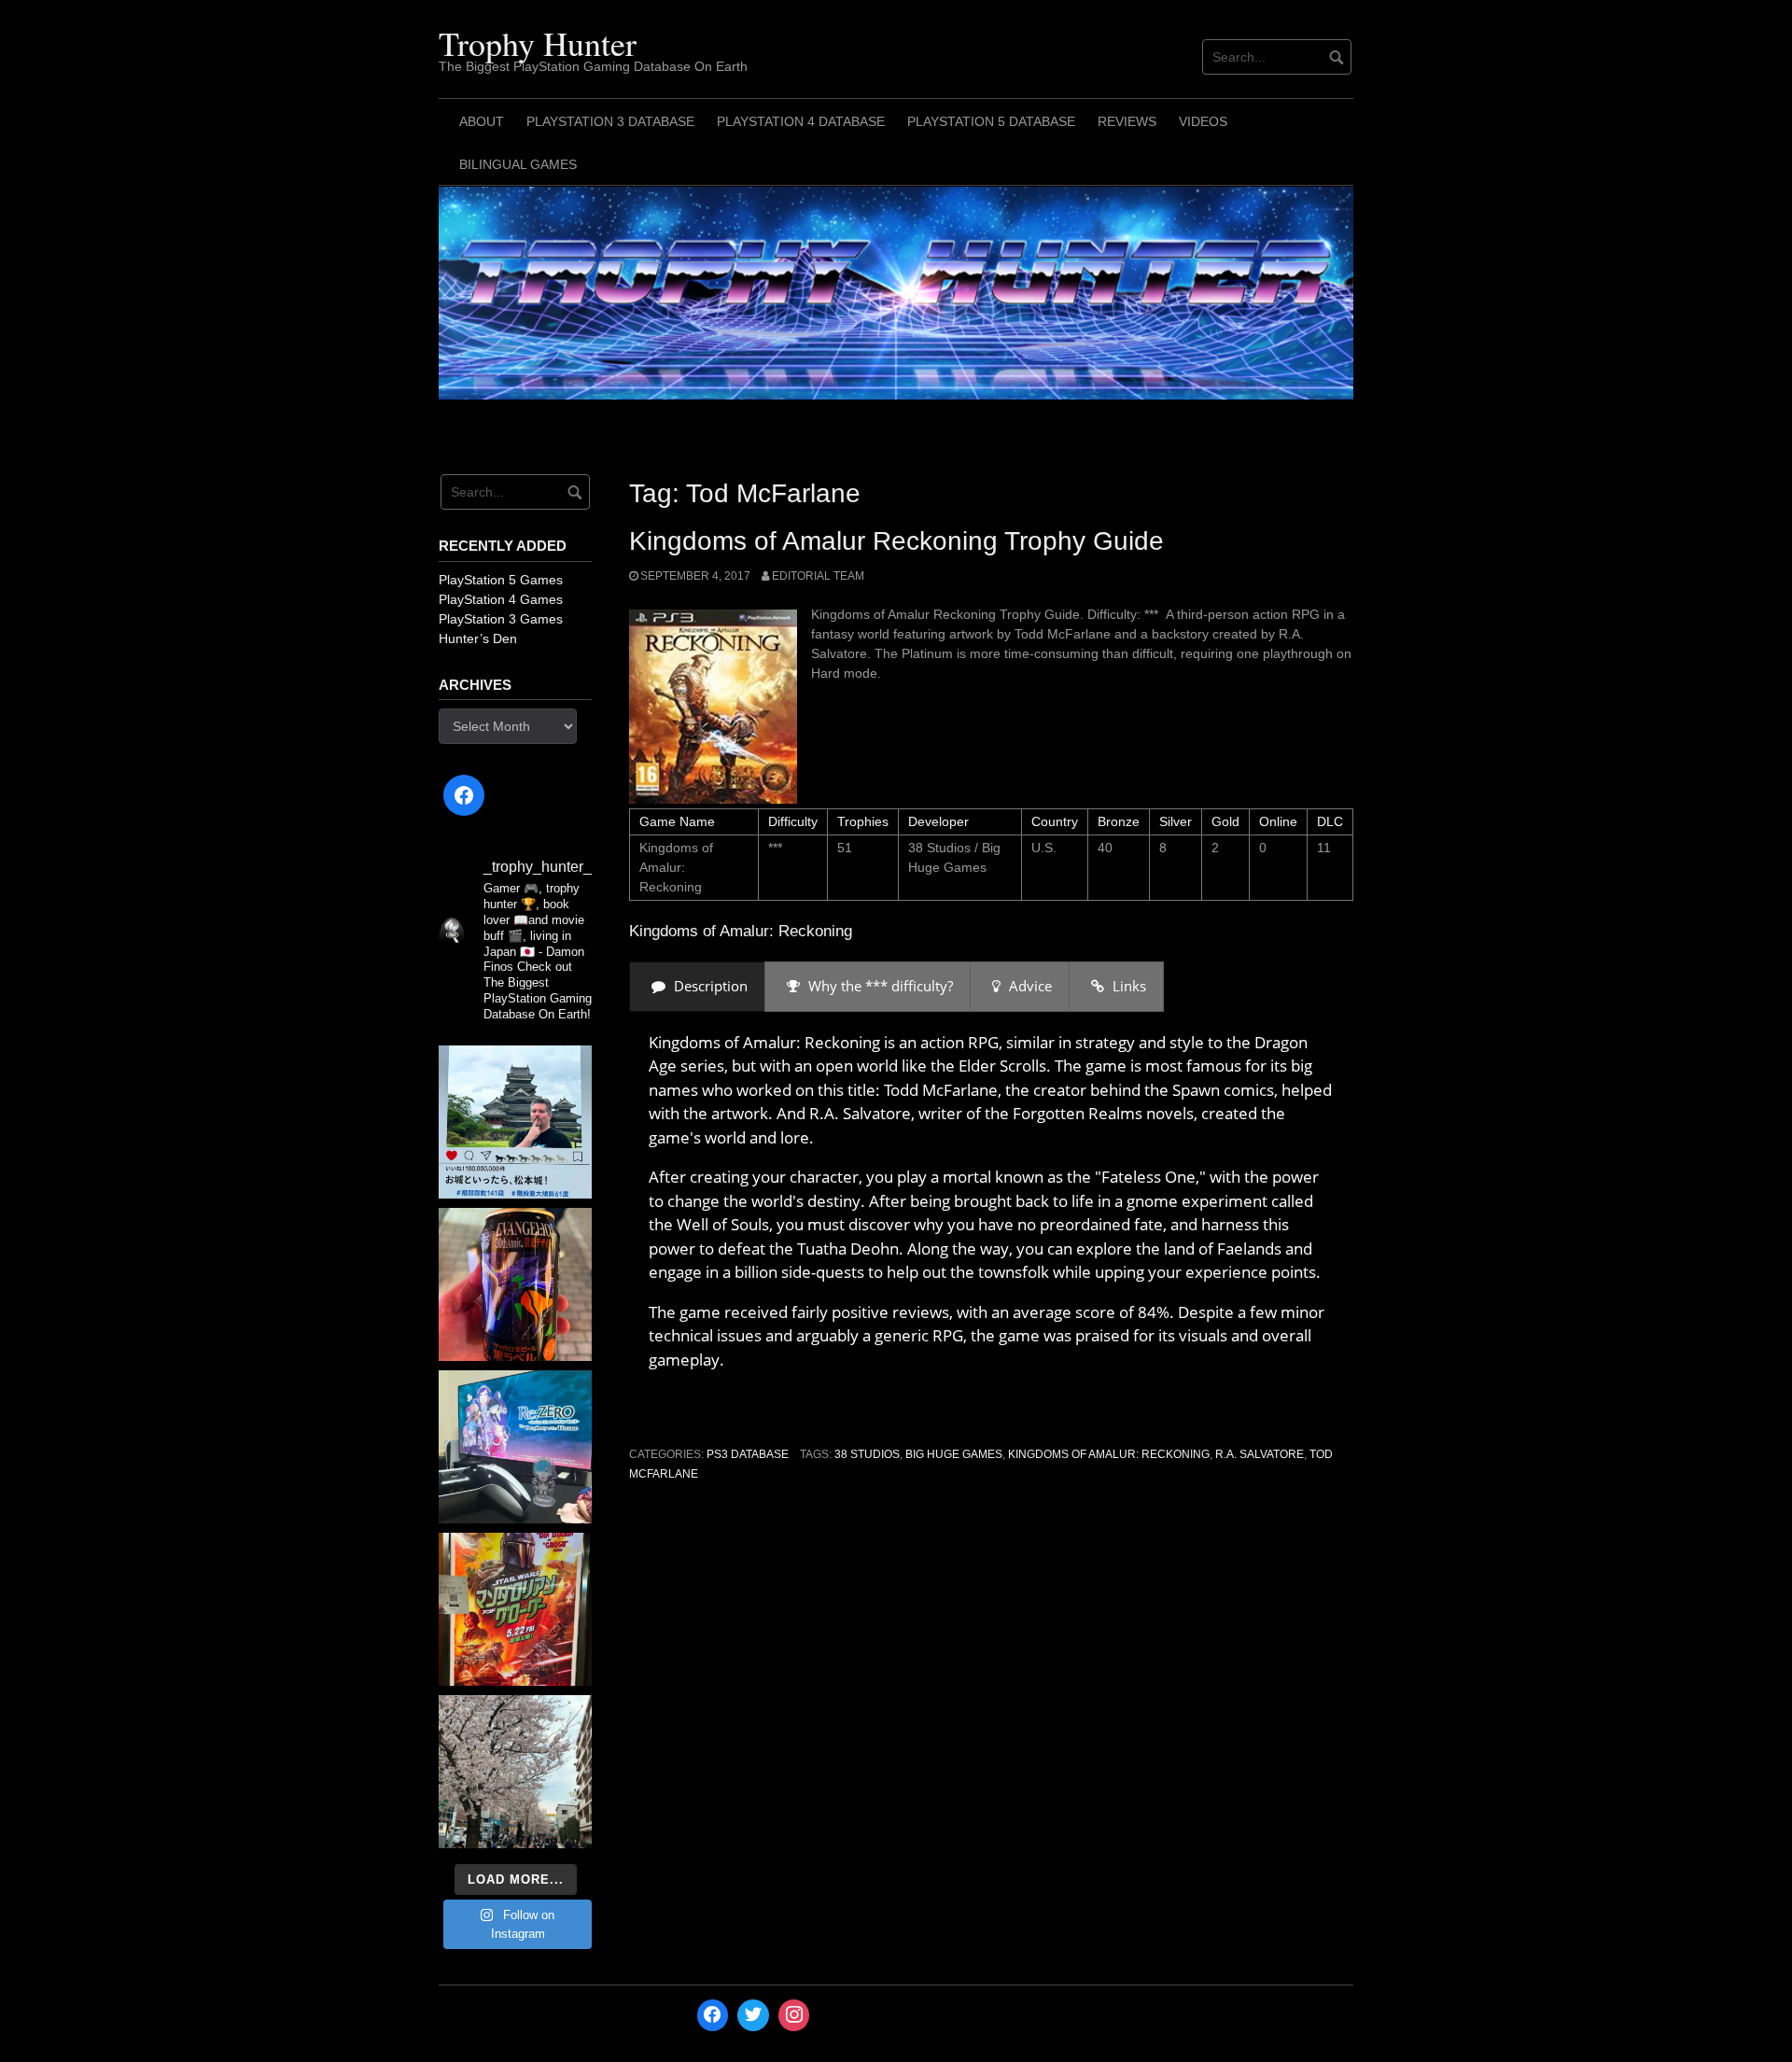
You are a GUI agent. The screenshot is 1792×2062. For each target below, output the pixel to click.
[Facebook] (464, 795)
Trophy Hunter (538, 43)
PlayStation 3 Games (501, 619)
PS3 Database (748, 1454)
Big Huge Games (954, 1454)
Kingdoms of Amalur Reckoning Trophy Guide (896, 541)
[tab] (697, 986)
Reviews (1127, 121)
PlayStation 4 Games (501, 599)
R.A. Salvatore (1260, 1454)
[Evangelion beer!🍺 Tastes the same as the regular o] (515, 1284)
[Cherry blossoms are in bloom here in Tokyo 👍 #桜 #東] (515, 1772)
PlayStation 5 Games (501, 580)
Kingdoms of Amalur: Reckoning (1109, 1454)
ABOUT (482, 121)
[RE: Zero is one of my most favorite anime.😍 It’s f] (515, 1447)
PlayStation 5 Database (991, 121)
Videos (1203, 121)
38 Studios (867, 1454)
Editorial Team (818, 576)
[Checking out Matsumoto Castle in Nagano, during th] (515, 1122)
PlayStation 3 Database (610, 121)
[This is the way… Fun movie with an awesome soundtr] (515, 1609)
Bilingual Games (518, 164)
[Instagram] (794, 2015)
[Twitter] (753, 2015)
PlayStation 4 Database (801, 121)
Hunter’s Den (478, 638)
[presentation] (697, 986)
